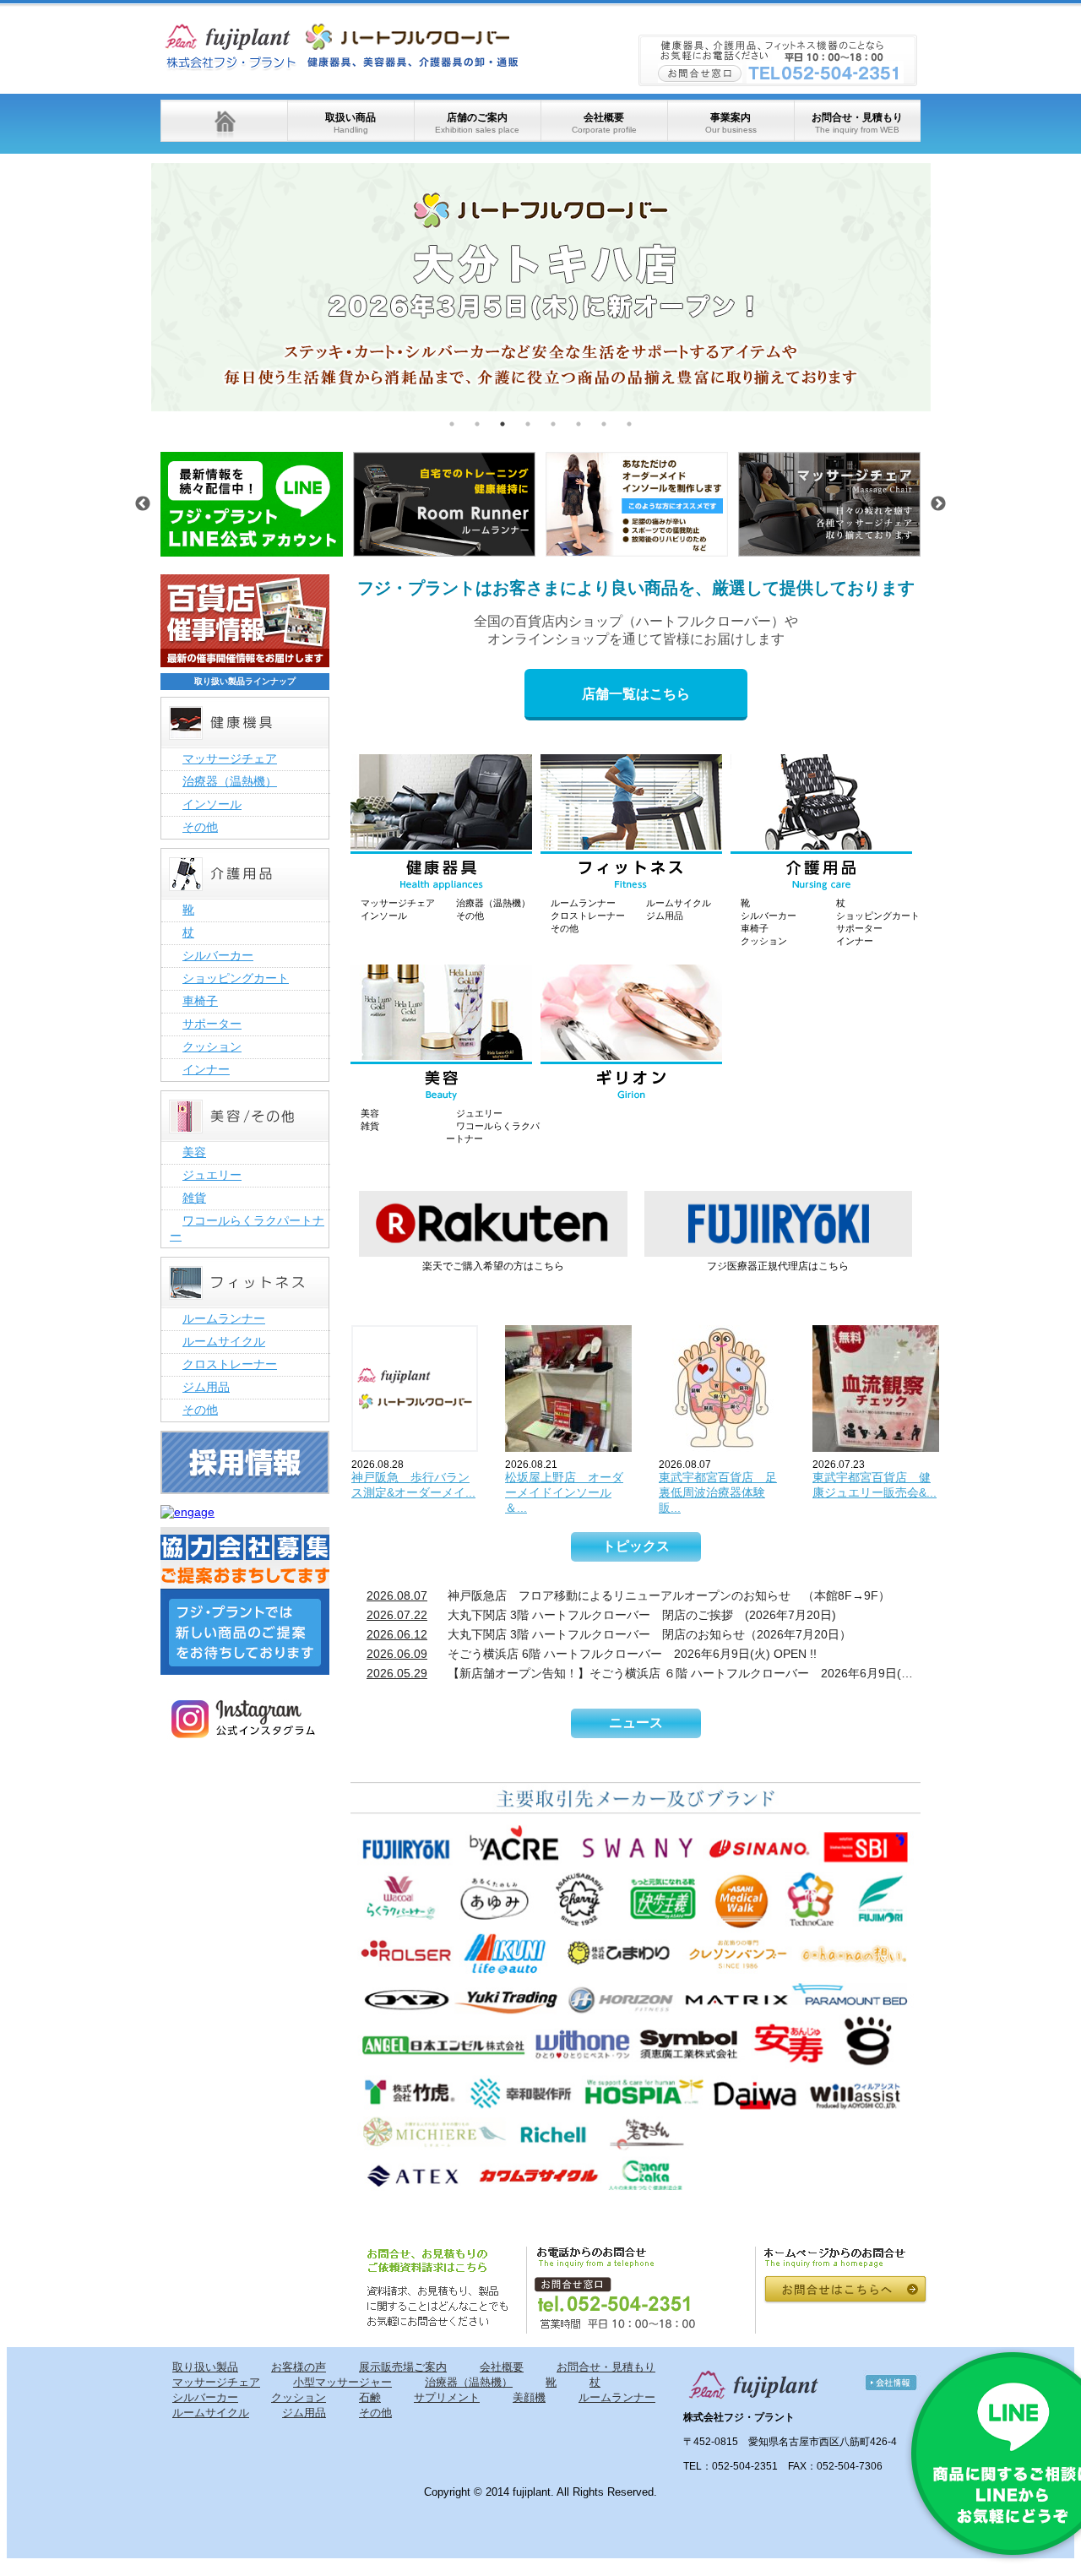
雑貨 (370, 1126)
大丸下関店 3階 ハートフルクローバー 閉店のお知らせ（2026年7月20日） (609, 1634)
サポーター (859, 928)
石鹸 (370, 2397)
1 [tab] (452, 424)
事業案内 (731, 123)
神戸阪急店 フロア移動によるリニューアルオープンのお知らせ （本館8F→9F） (628, 1595)
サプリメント (447, 2397)
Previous (139, 287)
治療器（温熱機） (493, 903)
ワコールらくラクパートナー (247, 1228)
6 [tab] (579, 424)
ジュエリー (479, 1113)
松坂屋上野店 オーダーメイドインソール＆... (564, 1492)
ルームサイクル (679, 903)
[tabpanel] (541, 287)
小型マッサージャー (342, 2382)
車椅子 (755, 928)
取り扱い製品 (205, 2367)
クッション (764, 941)
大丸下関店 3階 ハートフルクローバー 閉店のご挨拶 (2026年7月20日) (601, 1615)
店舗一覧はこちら (636, 694)
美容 (370, 1113)
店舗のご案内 (477, 123)
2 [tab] (477, 424)
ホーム (224, 121)
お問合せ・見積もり (857, 123)
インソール (384, 916)
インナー (855, 941)
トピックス (636, 1546)
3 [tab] (502, 424)
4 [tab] (528, 424)
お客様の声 (299, 2367)
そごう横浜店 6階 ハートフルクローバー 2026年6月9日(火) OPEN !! (592, 1654)
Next (943, 287)
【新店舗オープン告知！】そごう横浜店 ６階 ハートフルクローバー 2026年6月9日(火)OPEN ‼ (644, 1673)
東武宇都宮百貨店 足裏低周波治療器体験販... (718, 1492)
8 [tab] (629, 424)
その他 (470, 916)
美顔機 (529, 2397)
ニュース (636, 1723)
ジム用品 (665, 916)
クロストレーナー (588, 916)
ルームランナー (583, 903)
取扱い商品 (350, 123)
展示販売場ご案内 (403, 2367)
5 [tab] (553, 424)
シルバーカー (769, 916)
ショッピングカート (878, 916)
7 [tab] (604, 424)
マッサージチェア (398, 903)
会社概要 (604, 123)
